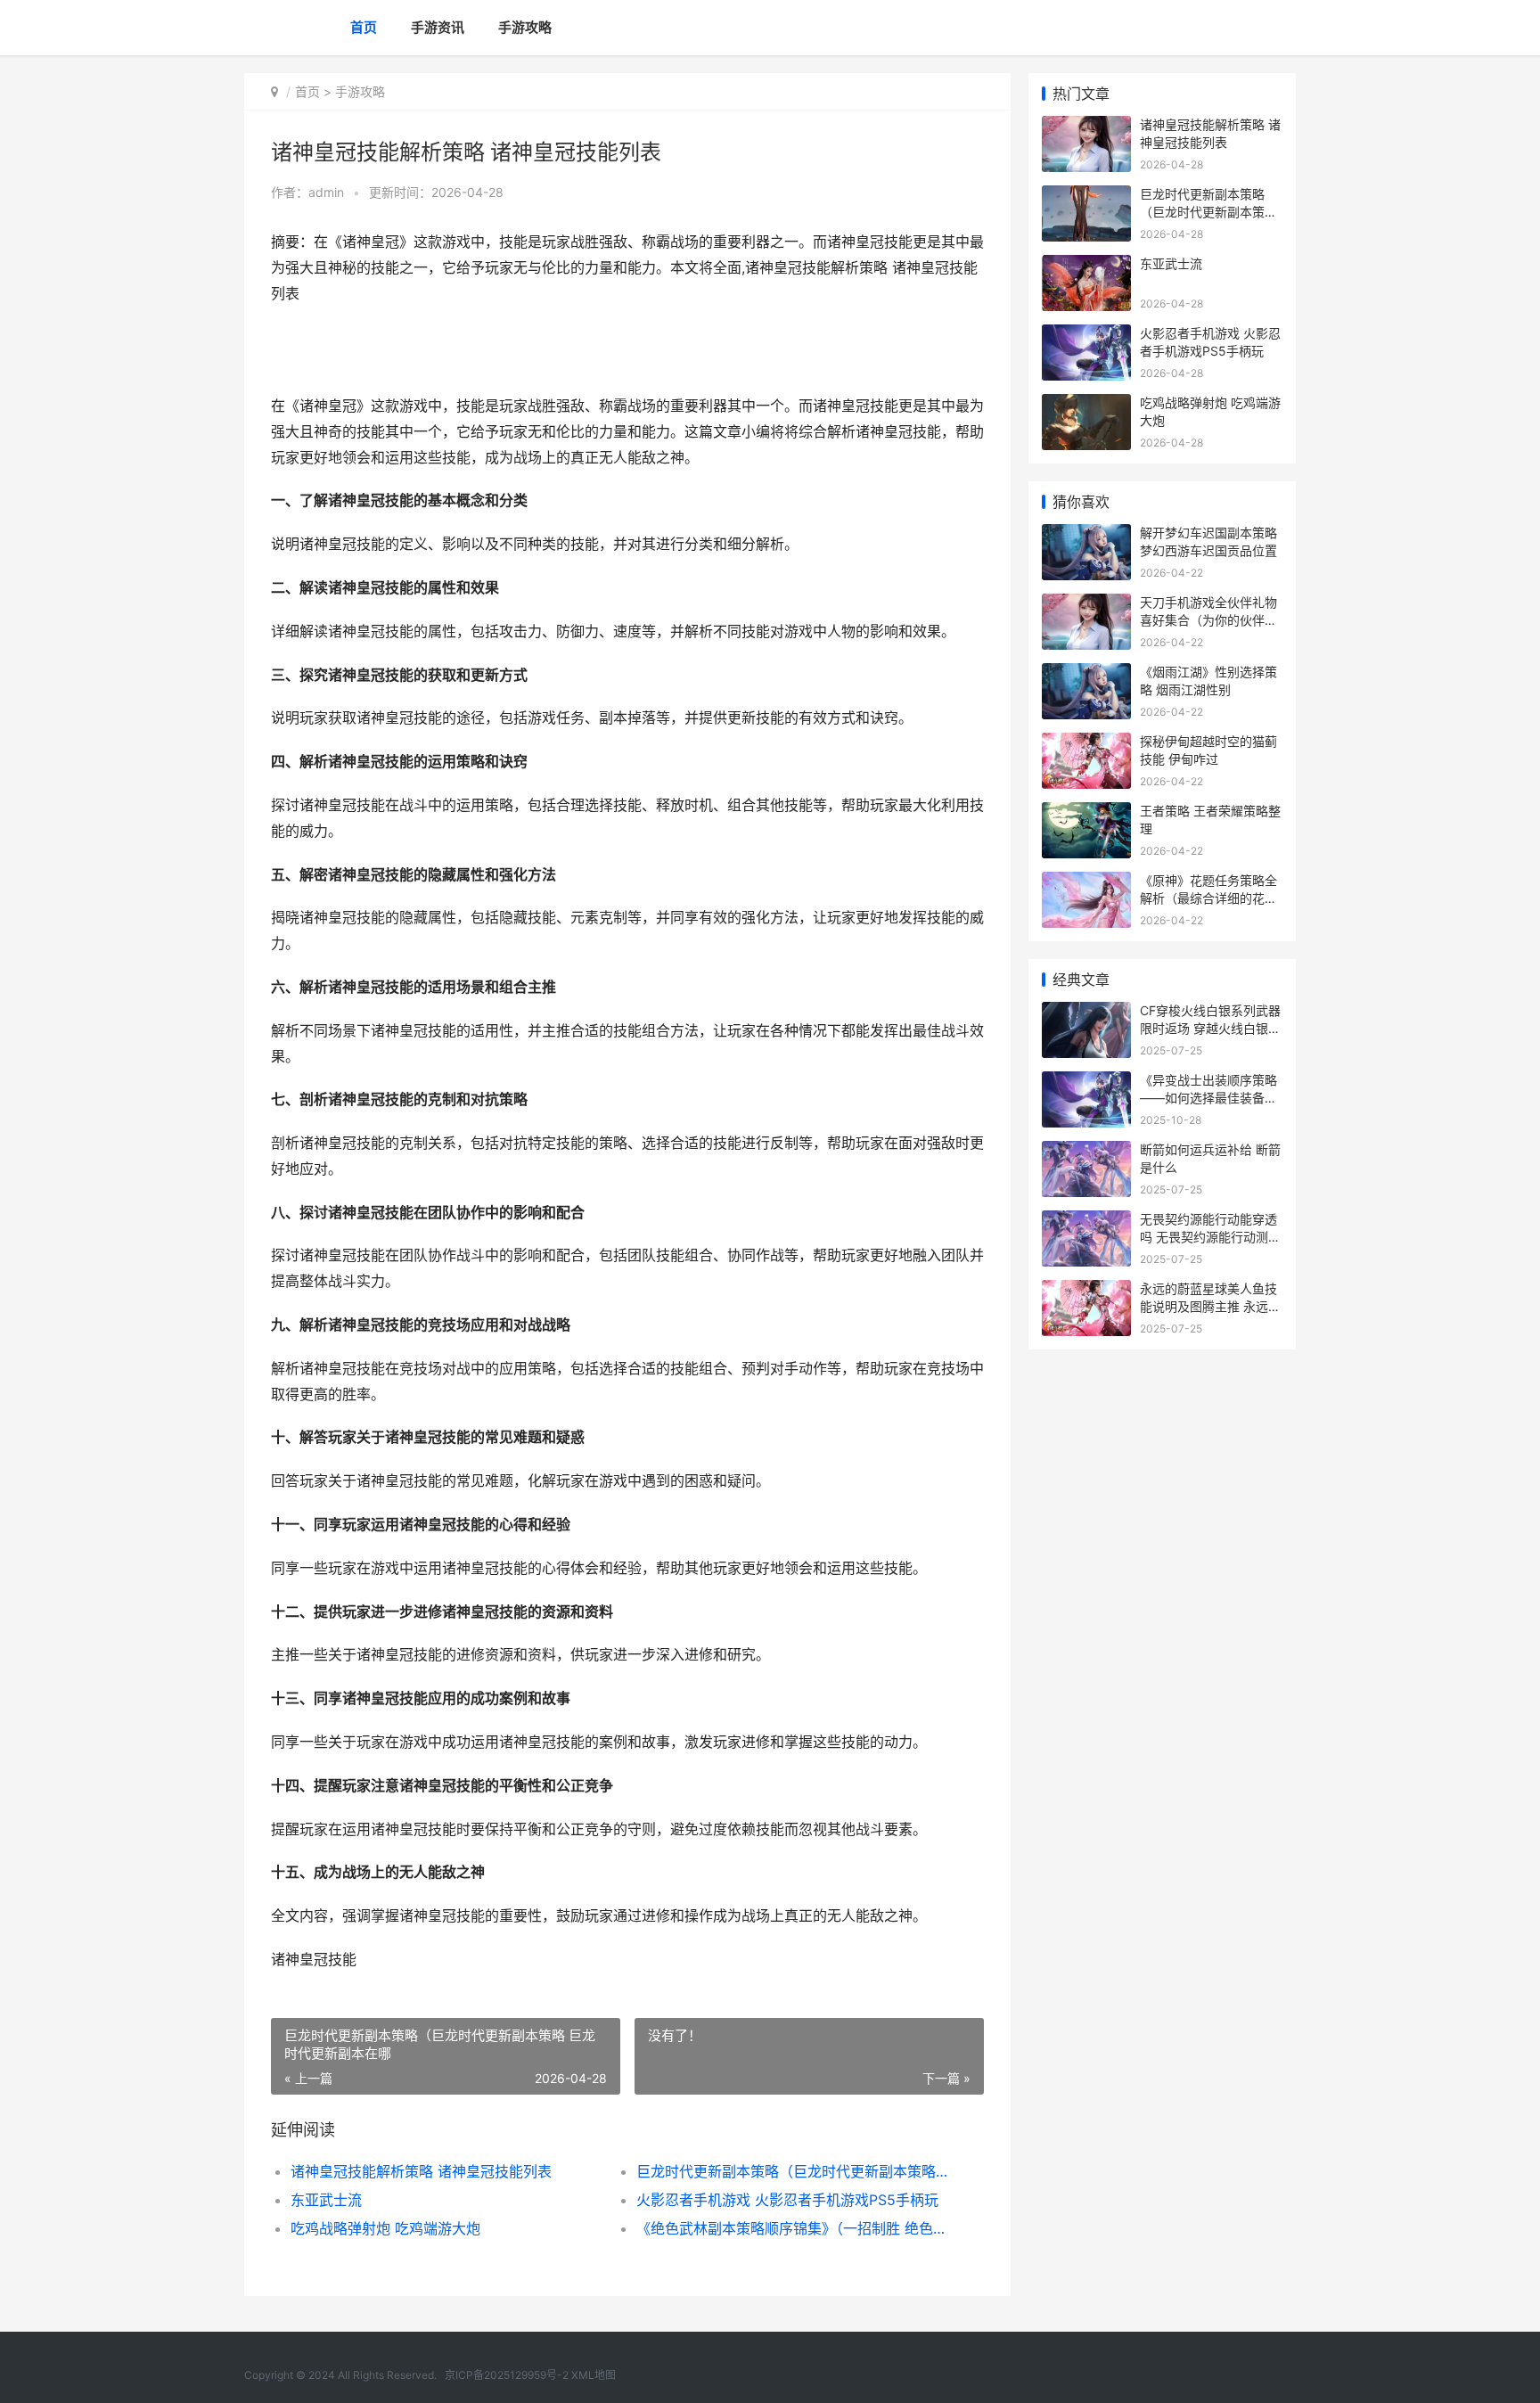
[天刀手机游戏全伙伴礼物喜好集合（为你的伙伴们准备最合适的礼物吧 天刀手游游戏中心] (1086, 605)
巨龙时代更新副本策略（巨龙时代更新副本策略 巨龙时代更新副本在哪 (792, 2171)
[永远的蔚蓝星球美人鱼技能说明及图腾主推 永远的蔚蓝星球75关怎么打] (1086, 1291)
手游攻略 (525, 27)
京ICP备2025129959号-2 (507, 2375)
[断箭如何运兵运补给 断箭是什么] (1086, 1152)
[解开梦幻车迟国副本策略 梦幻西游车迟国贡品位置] (1086, 535)
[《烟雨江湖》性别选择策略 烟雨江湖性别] (1086, 674)
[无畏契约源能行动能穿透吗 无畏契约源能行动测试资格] (1086, 1222)
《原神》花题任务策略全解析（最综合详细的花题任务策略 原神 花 (1208, 898)
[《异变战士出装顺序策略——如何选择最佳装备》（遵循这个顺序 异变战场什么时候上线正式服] (1086, 1083)
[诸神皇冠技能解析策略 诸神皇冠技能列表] (1086, 127)
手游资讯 (438, 27)
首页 (364, 27)
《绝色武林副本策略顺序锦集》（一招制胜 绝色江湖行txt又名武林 (792, 2228)
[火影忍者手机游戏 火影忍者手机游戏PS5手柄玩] (1086, 336)
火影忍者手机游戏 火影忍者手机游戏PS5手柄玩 (787, 2200)
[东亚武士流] (1086, 266)
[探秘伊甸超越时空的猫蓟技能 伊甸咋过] (1086, 744)
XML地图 (594, 2375)
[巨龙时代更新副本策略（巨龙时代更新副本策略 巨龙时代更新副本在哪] (1086, 197)
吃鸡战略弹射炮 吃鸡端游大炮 (385, 2228)
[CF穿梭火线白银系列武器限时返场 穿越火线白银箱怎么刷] (1086, 1013)
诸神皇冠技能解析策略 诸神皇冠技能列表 (421, 2171)
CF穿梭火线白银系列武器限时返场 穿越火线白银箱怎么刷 (1210, 1028)
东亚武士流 (326, 2200)
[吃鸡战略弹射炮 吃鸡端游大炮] (1086, 405)
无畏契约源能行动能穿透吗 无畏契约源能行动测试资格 (1210, 1236)
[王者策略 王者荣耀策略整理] (1086, 813)
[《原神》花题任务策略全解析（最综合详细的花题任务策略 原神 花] (1086, 883)
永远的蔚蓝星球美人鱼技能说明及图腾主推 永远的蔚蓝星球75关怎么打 (1210, 1306)
